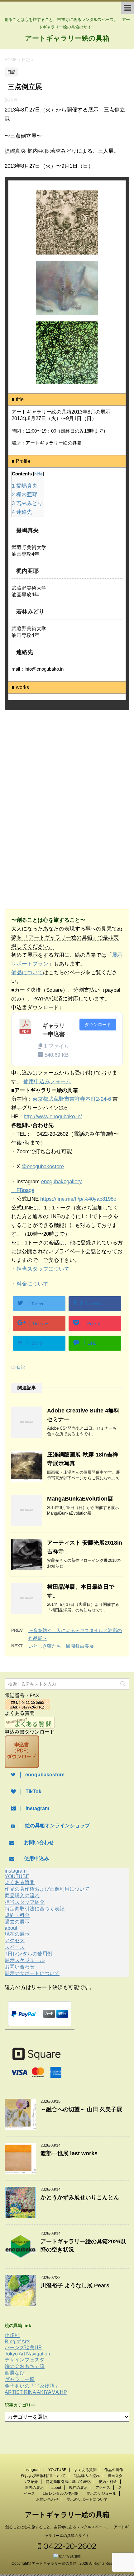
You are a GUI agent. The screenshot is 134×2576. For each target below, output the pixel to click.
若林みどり (27, 503)
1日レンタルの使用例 (29, 1954)
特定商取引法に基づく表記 (35, 1909)
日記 (21, 1367)
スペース (15, 1947)
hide (38, 474)
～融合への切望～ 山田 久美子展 (81, 2109)
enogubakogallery (62, 1181)
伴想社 (12, 2335)
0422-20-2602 (69, 2546)
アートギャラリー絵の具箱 (67, 38)
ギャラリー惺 (20, 2379)
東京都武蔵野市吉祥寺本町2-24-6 (72, 1099)
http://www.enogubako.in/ (53, 1117)
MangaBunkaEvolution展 (80, 1499)
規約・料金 (17, 1915)
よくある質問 (20, 1882)
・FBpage (23, 1190)
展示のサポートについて (32, 1973)
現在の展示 (17, 1934)
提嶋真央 (25, 486)
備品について (27, 973)
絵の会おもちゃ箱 (25, 2366)
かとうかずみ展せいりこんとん (80, 2197)
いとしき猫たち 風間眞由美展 (61, 1646)
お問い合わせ (20, 1967)
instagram (16, 1871)
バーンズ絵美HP (23, 2348)
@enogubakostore (43, 1166)
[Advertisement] (55, 766)
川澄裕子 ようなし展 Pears (75, 2286)
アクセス (15, 1941)
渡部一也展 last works (69, 2153)
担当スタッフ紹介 (25, 1902)
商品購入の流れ (22, 1896)
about (11, 1928)
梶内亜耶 (25, 495)
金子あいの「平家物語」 (32, 2386)
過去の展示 (17, 1922)
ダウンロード (98, 1025)
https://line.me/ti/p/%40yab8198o (78, 1199)
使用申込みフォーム (47, 1082)
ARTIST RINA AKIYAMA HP (36, 2392)
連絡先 (22, 512)
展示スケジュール (25, 1960)
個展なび (15, 2373)
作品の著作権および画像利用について (47, 1889)
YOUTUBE (17, 1876)
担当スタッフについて (43, 1269)
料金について (32, 1284)
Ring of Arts (17, 2342)
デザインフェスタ (25, 2360)
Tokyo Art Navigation (27, 2354)
